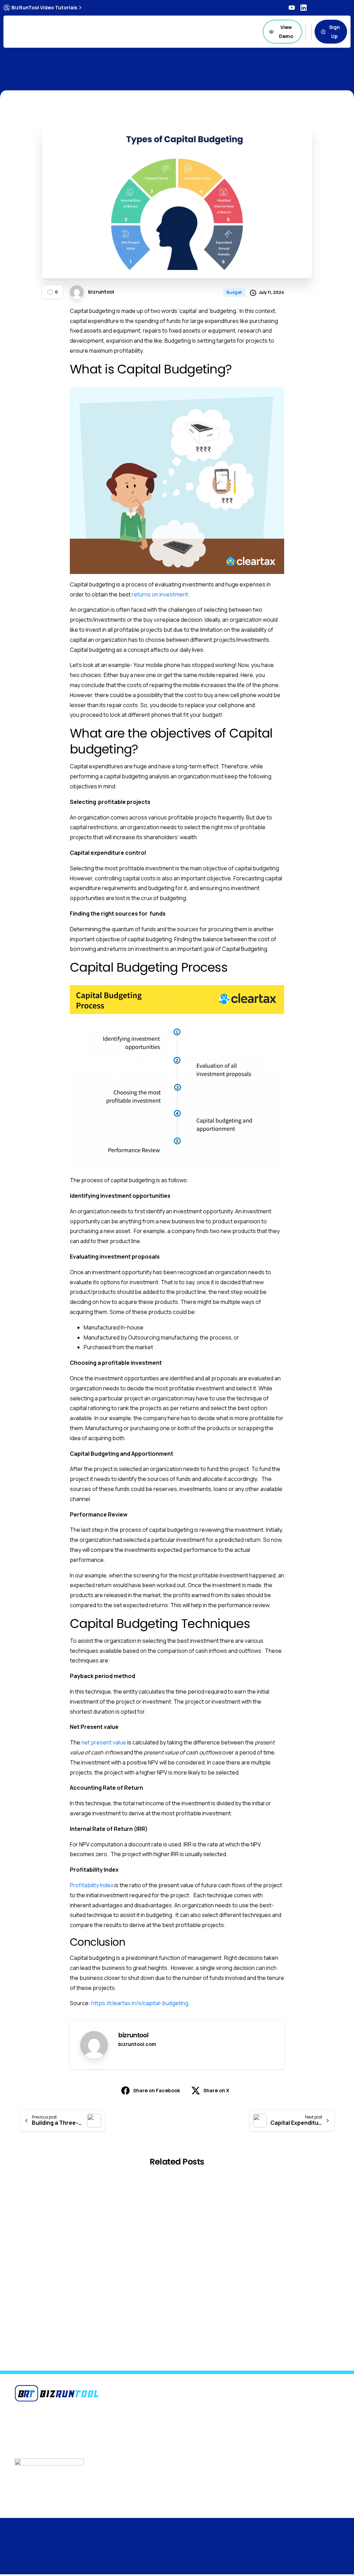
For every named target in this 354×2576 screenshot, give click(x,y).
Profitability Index (92, 1885)
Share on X (216, 2090)
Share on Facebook (157, 2090)
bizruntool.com (137, 2044)
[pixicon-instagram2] (319, 2539)
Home (67, 72)
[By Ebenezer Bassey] (26, 2206)
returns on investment (160, 594)
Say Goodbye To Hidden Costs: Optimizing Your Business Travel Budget (50, 2298)
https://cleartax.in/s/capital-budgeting (140, 2003)
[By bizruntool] (109, 2206)
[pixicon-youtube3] (333, 2539)
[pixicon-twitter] (305, 2539)
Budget (94, 72)
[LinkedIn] (304, 8)
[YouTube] (292, 8)
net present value (104, 1742)
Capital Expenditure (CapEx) (129, 2303)
